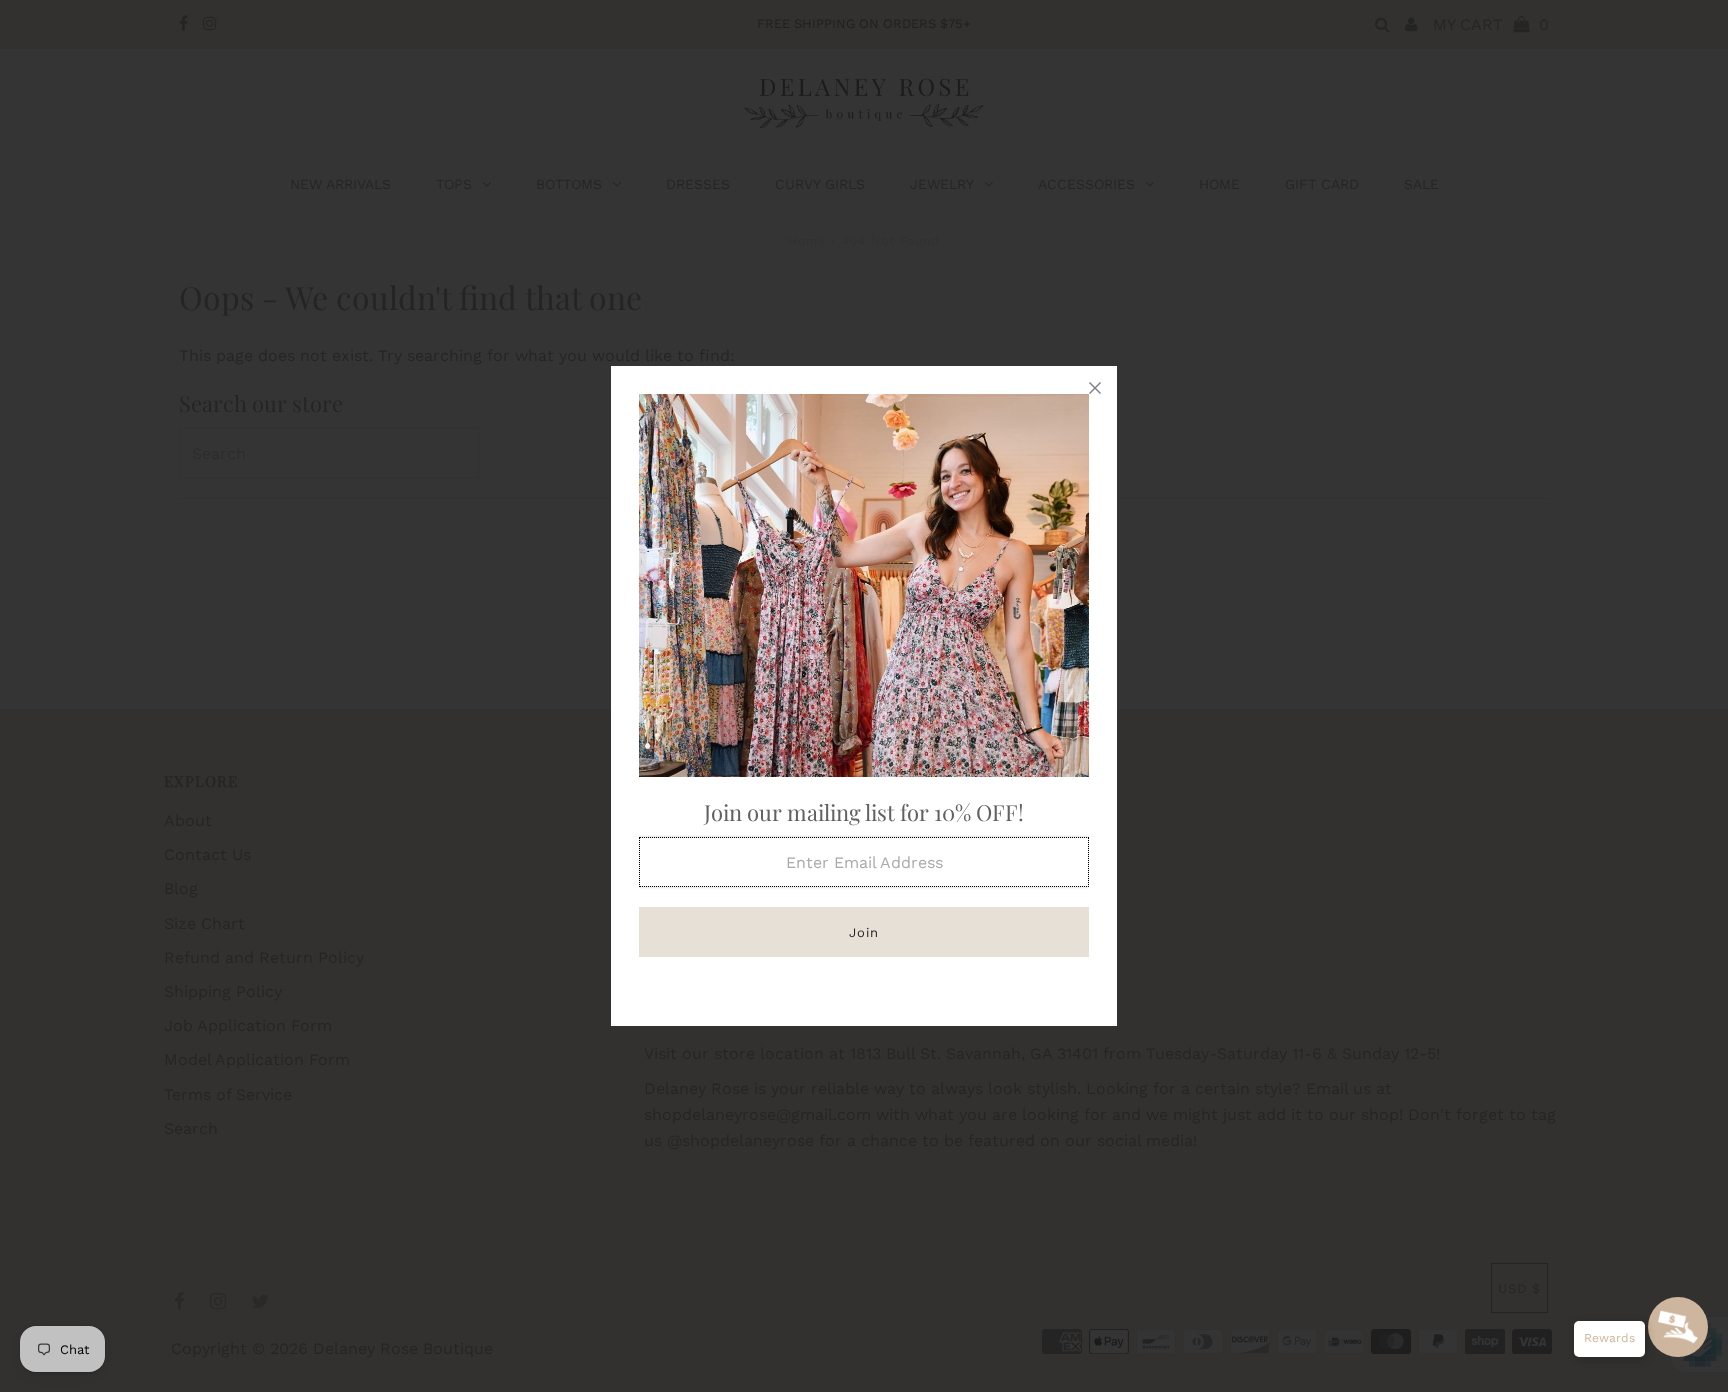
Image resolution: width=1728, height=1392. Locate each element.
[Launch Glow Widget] (1678, 1327)
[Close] (1095, 388)
